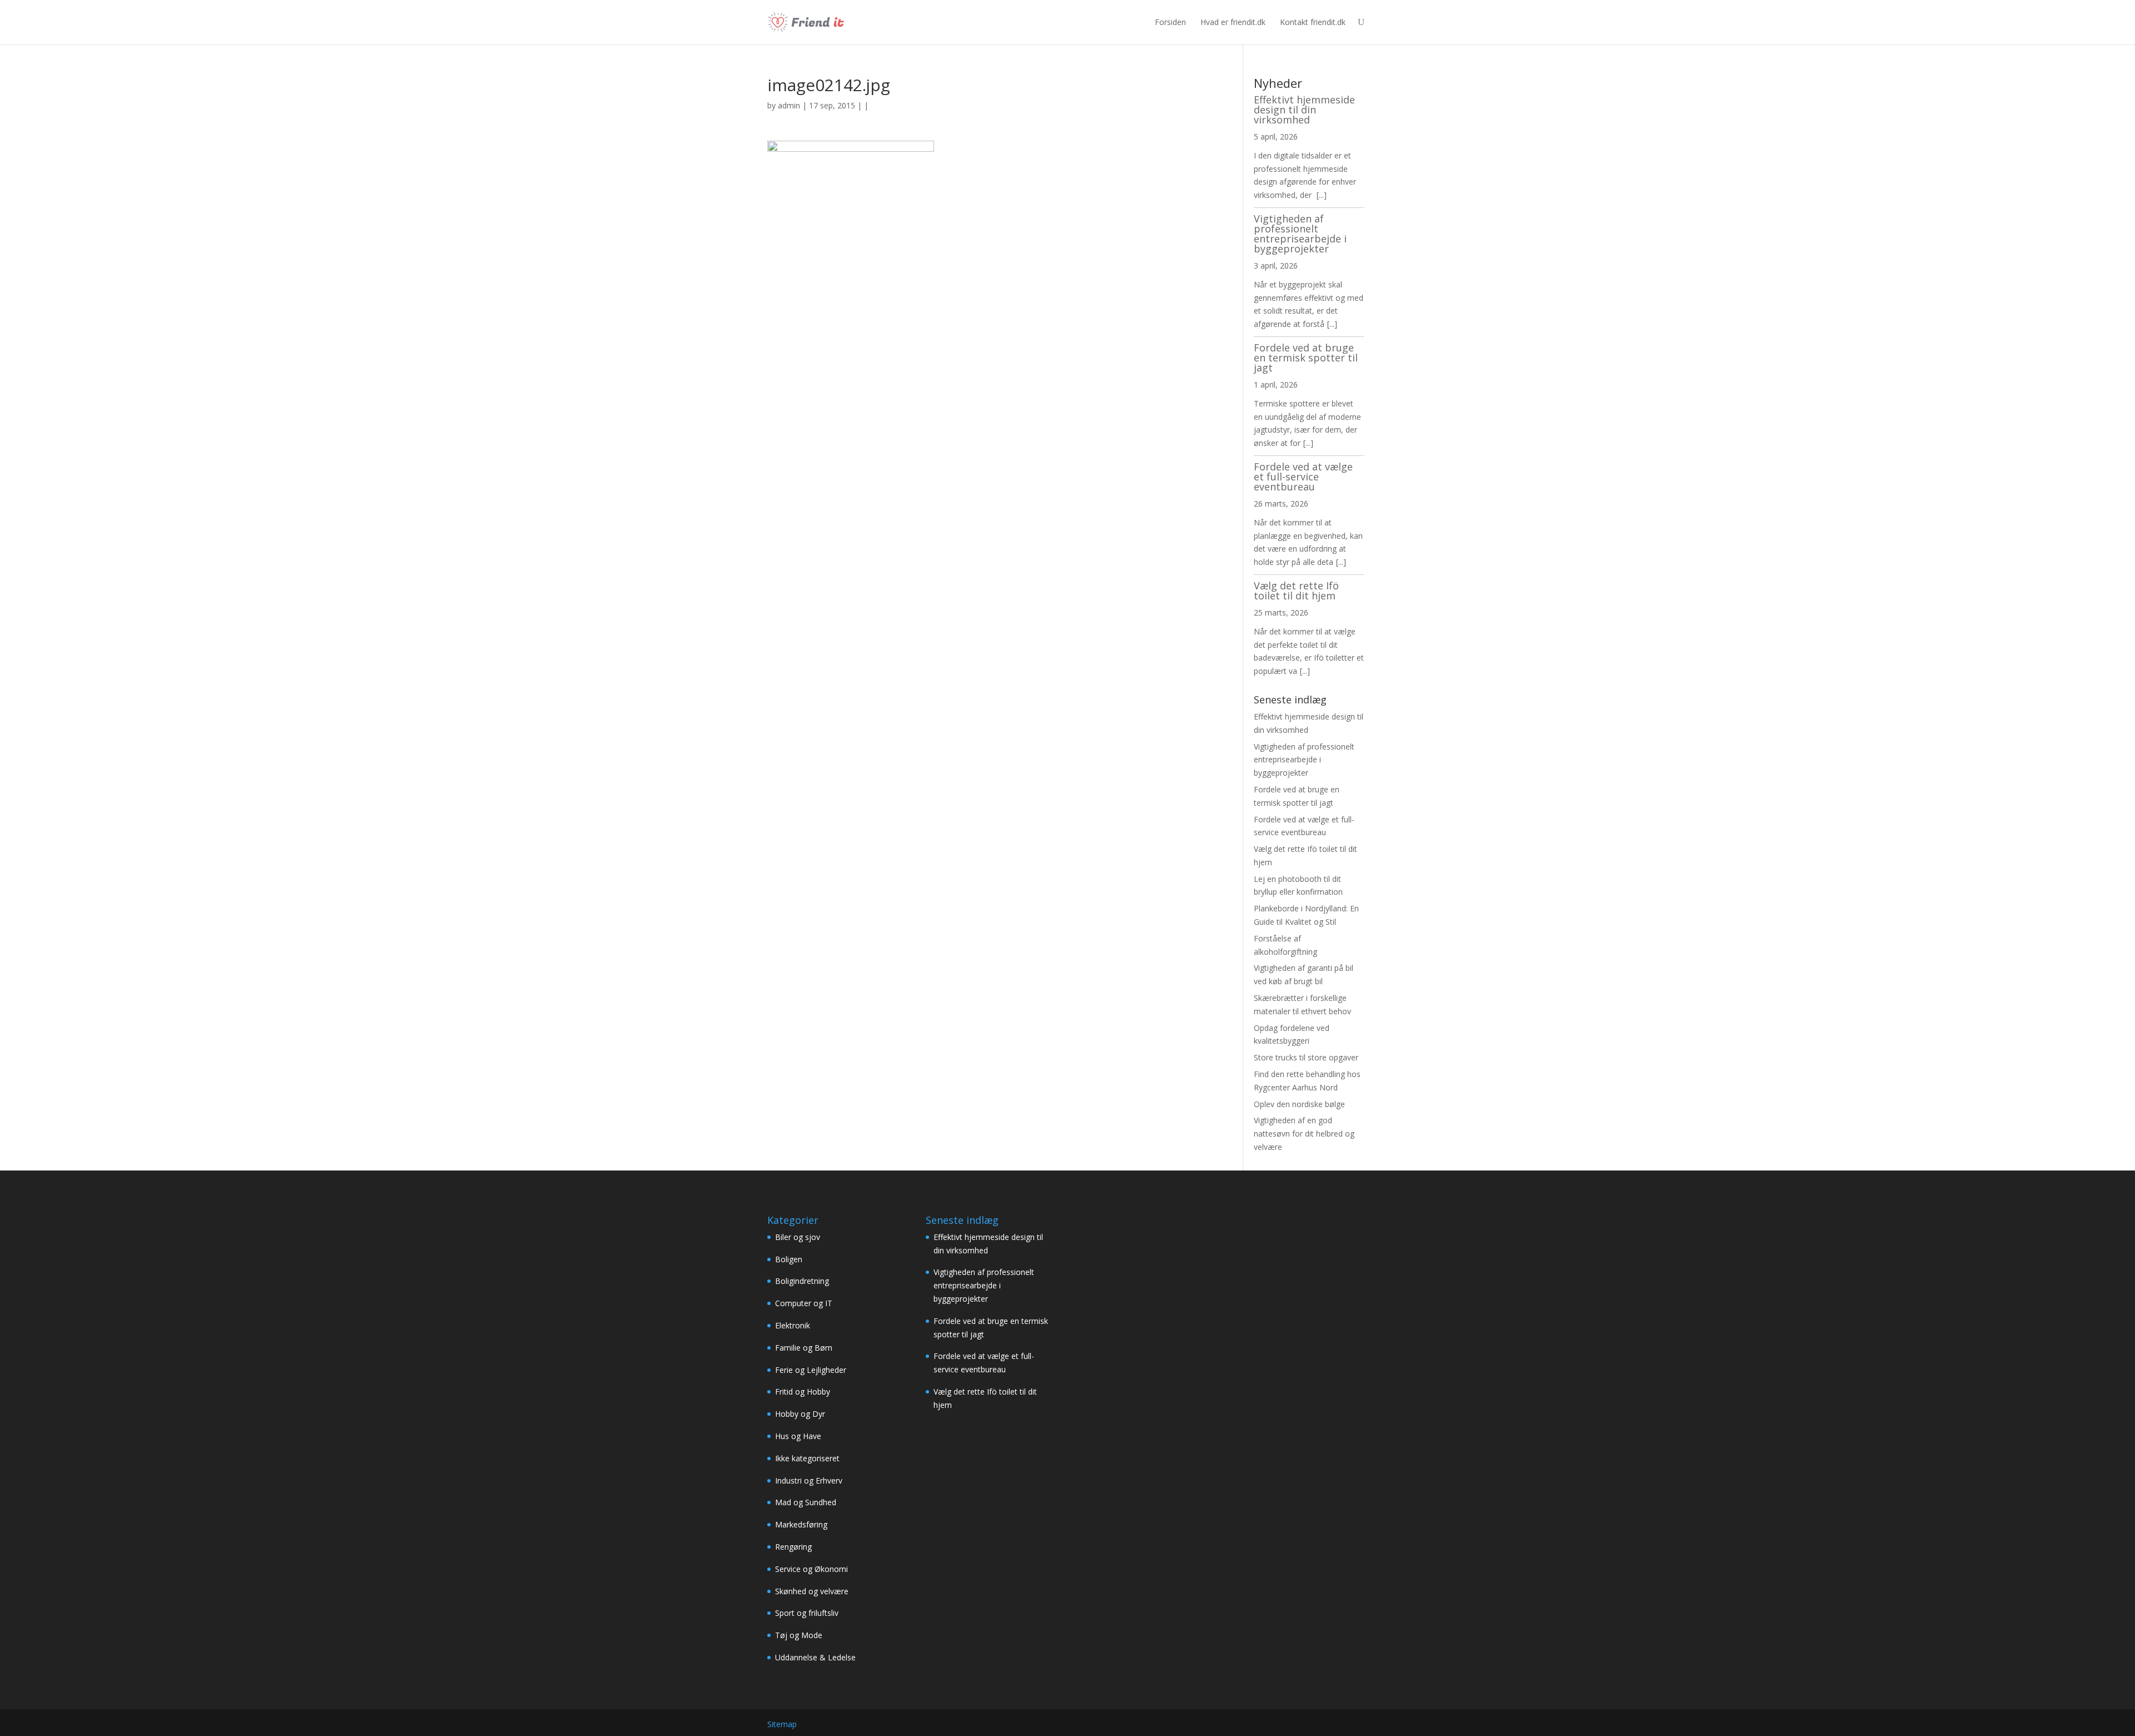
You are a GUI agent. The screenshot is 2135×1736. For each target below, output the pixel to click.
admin (789, 105)
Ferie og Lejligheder (811, 1370)
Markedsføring (801, 1524)
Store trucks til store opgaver (1306, 1057)
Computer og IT (804, 1303)
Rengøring (793, 1547)
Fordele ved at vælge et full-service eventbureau (1303, 477)
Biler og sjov (798, 1237)
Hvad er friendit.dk (1233, 22)
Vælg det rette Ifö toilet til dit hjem (1296, 591)
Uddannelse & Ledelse (815, 1657)
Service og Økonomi (811, 1569)
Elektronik (793, 1325)
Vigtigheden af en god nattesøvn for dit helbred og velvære (1304, 1134)
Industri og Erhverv (809, 1480)
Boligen (789, 1259)
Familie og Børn (804, 1348)
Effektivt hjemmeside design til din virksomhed (1304, 110)
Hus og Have (798, 1436)
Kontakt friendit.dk (1313, 22)
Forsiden (1170, 22)
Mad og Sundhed (806, 1502)
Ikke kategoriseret (807, 1458)
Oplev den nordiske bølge (1299, 1104)
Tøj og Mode (799, 1635)
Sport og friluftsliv (807, 1613)
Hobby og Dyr (800, 1414)
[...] (1322, 195)
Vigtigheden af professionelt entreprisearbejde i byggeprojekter (1300, 234)
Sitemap (782, 1724)
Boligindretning (802, 1281)
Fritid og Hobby (803, 1392)
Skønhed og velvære (812, 1591)
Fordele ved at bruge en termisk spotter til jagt (1306, 358)
